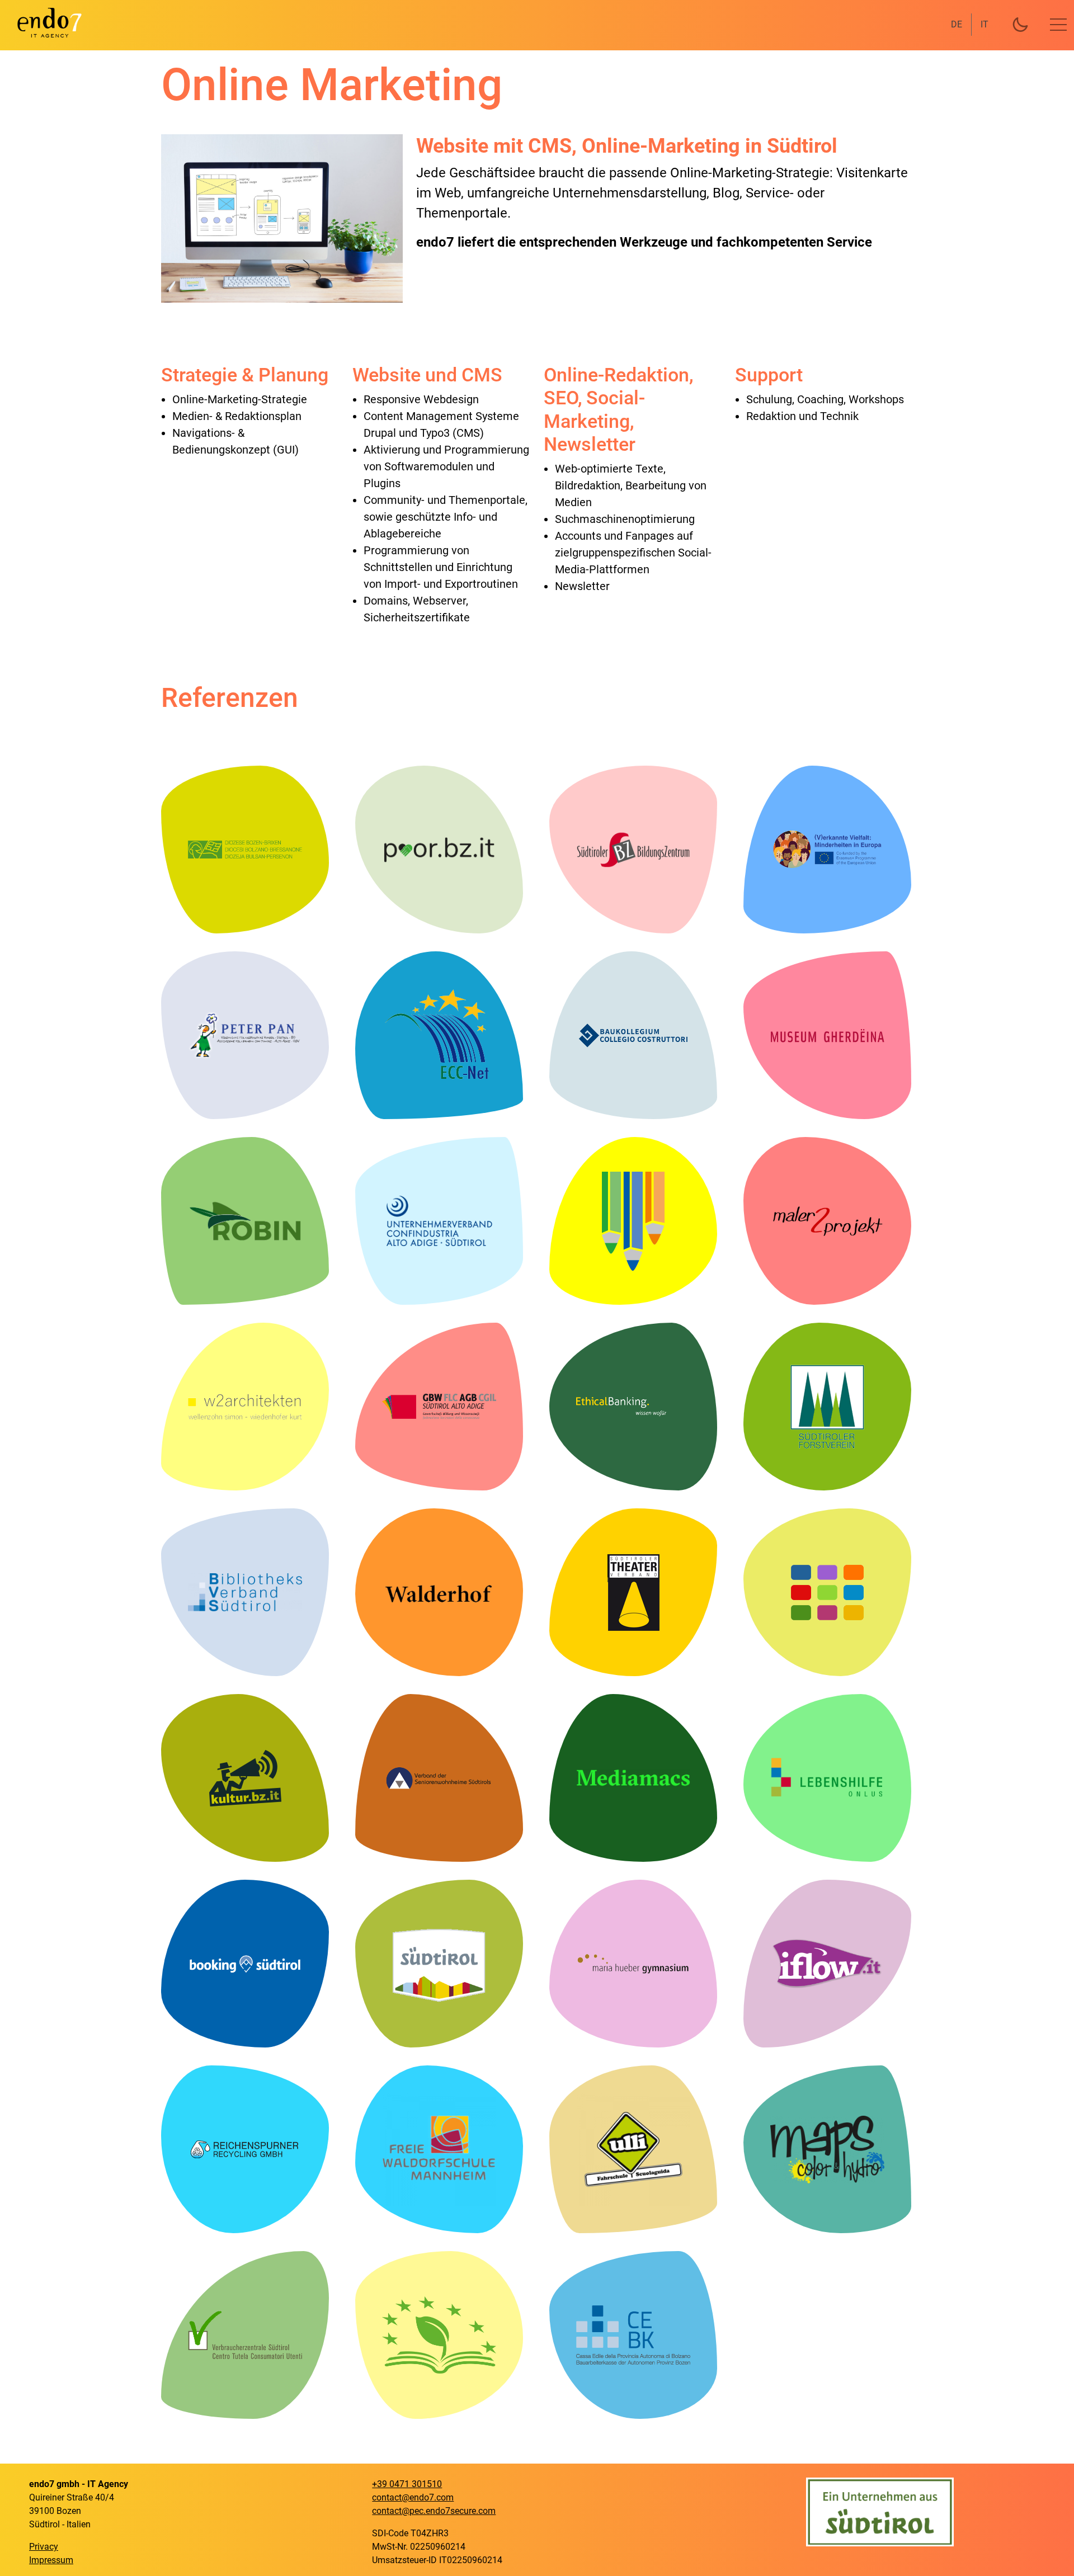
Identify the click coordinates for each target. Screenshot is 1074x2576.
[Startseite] (43, 22)
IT (984, 24)
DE (957, 24)
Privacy (44, 2547)
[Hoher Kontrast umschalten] (1020, 25)
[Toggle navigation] (1058, 25)
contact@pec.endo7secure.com (434, 2511)
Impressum (51, 2560)
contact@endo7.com (413, 2497)
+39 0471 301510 (407, 2484)
